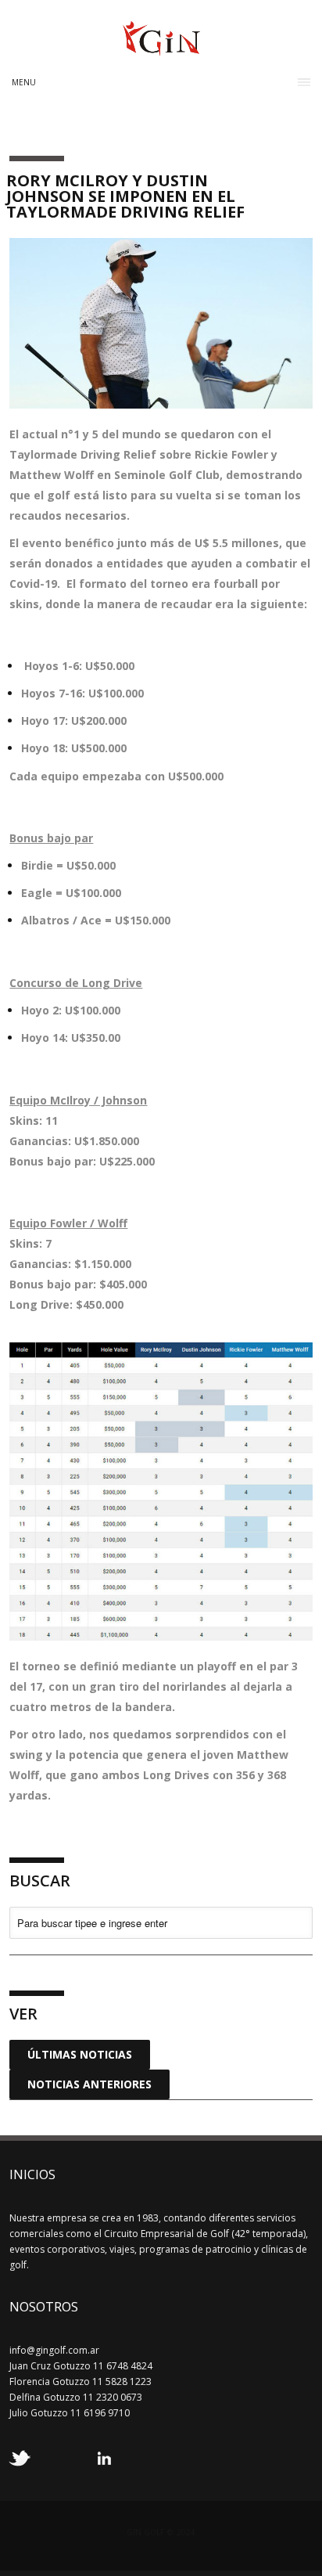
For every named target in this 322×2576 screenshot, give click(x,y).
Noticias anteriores (89, 2084)
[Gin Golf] (161, 49)
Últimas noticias (80, 2054)
